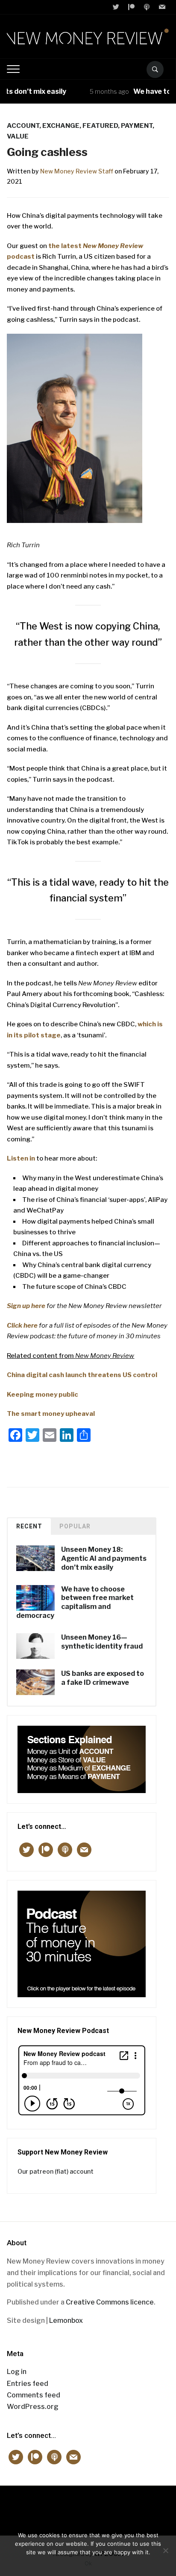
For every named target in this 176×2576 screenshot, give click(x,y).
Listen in (21, 1158)
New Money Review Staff (77, 171)
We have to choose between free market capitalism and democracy (75, 1602)
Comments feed (34, 2395)
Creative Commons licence (110, 2302)
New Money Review (88, 2506)
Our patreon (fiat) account (56, 2171)
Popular (75, 1526)
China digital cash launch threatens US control (82, 1375)
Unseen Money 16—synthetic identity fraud (102, 1642)
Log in (17, 2372)
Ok (88, 2563)
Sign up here (26, 1306)
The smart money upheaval (51, 1414)
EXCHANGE (61, 126)
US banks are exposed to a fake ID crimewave (103, 1678)
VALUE (18, 136)
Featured (100, 126)
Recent (29, 1526)
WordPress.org (33, 2407)
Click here (22, 1326)
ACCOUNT (23, 126)
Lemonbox (66, 2320)
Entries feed (28, 2384)
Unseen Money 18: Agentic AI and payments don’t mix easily (104, 1558)
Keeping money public (43, 1395)
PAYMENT (137, 126)
